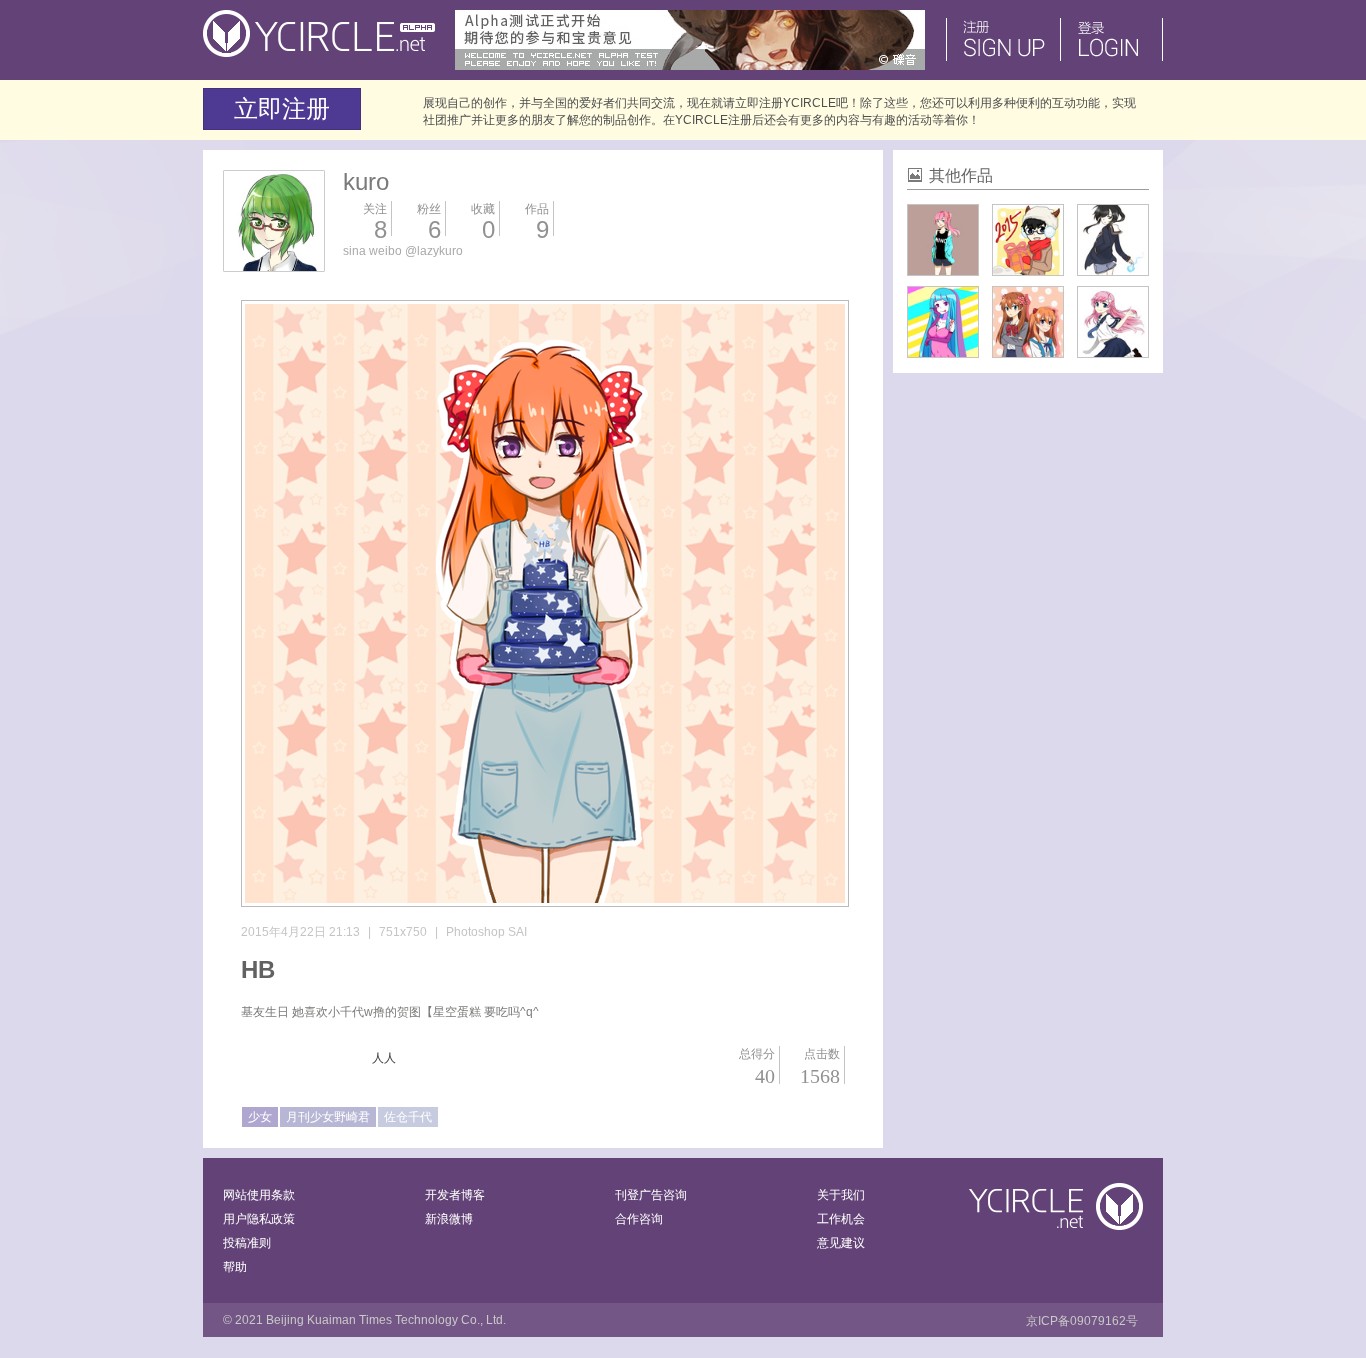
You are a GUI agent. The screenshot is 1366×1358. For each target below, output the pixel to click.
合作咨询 (639, 1219)
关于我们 (841, 1195)
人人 (384, 1058)
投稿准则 (247, 1243)
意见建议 (841, 1243)
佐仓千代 (408, 1117)
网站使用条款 (259, 1195)
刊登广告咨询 (651, 1195)
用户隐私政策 (259, 1219)
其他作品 (961, 175)
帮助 (235, 1267)
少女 (260, 1117)
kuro (366, 181)
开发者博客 (455, 1195)
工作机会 (841, 1219)
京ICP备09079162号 (1082, 1321)
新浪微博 (449, 1219)
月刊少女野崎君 (328, 1117)
